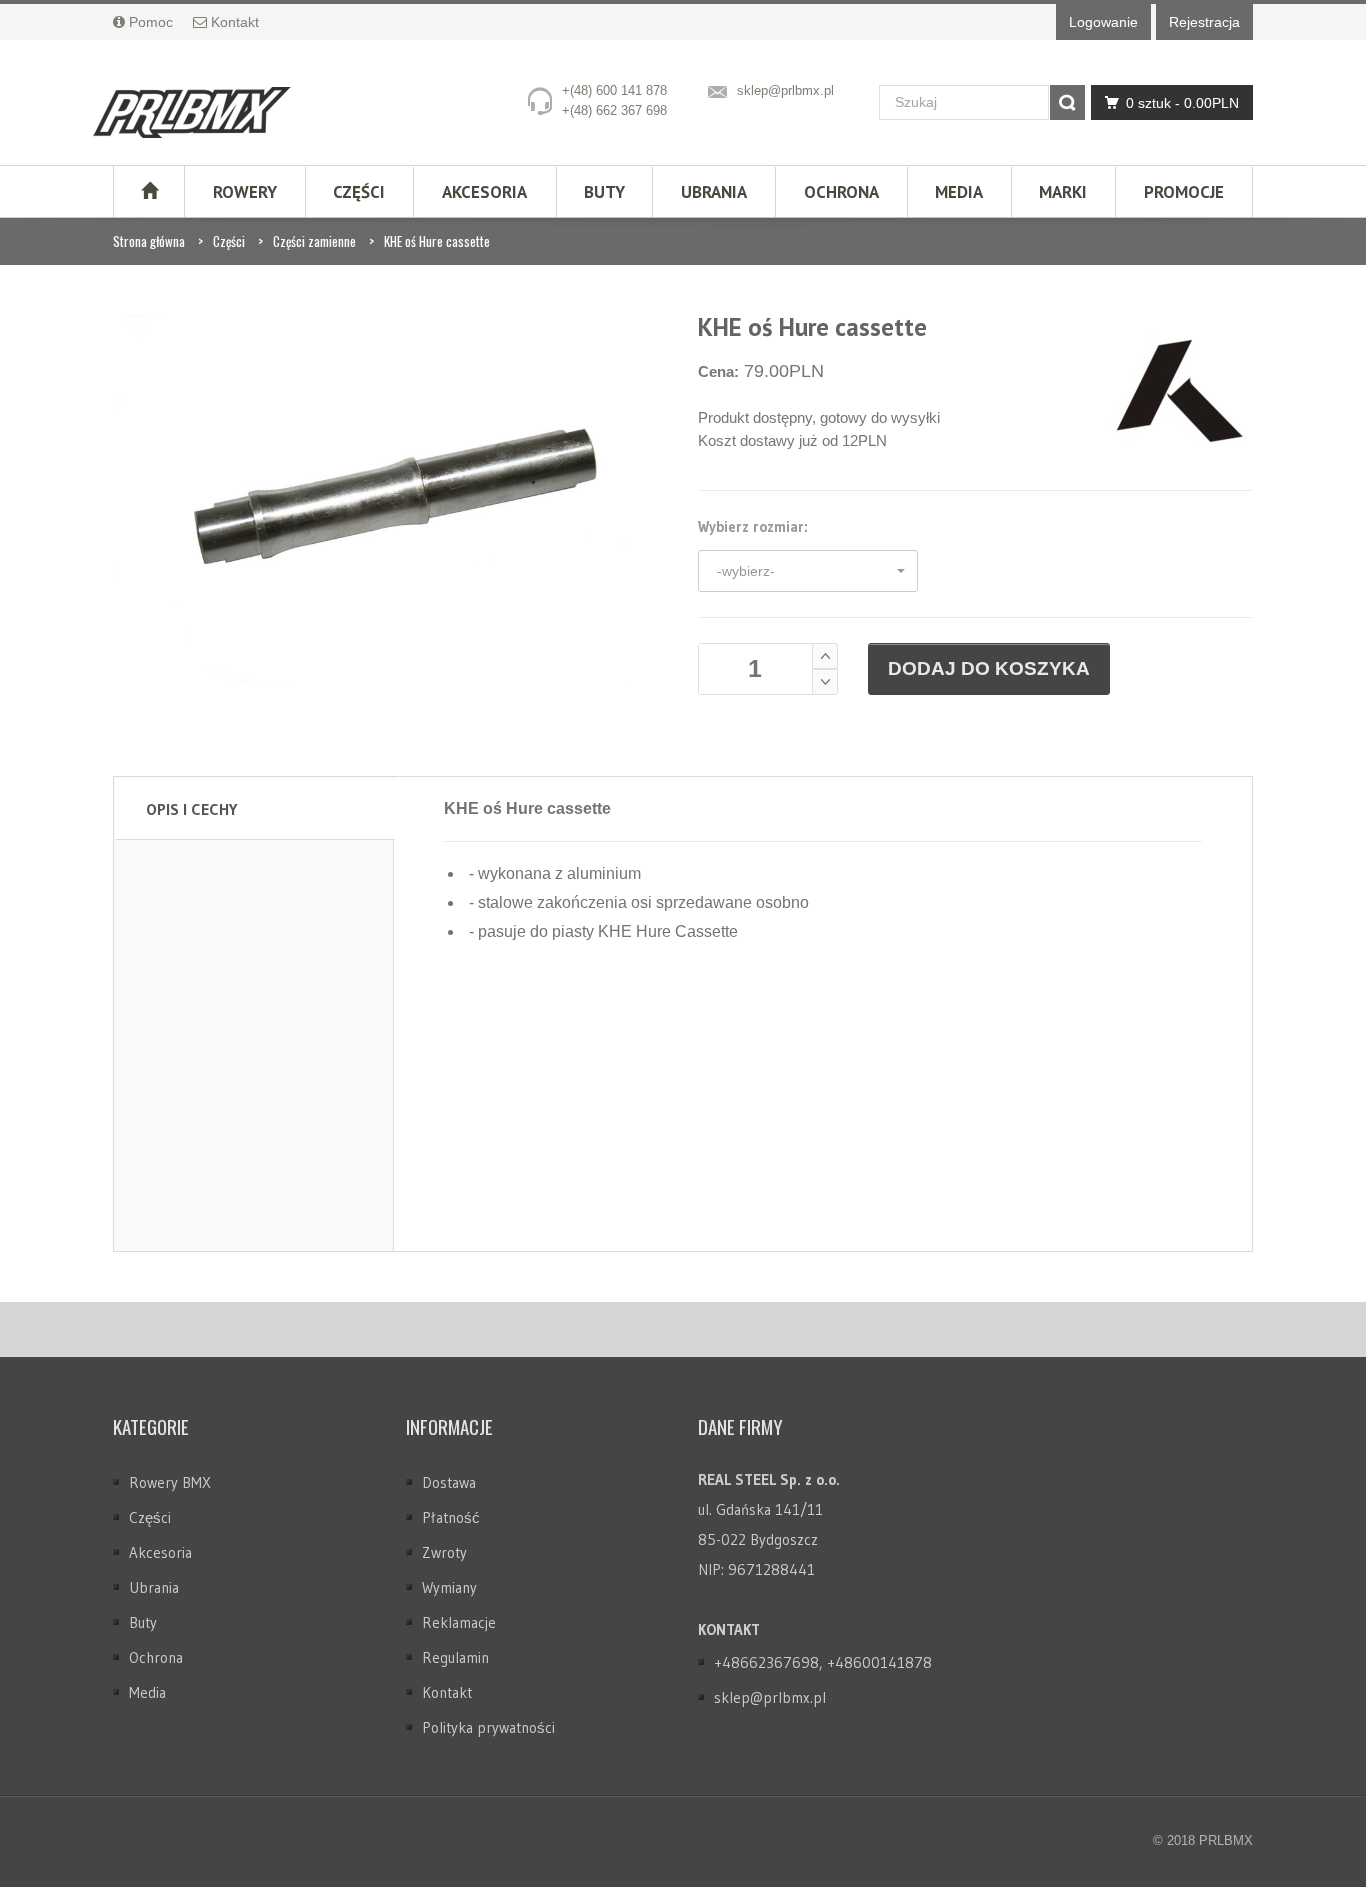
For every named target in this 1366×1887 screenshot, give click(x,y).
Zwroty (444, 1552)
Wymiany (449, 1587)
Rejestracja (1204, 22)
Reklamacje (459, 1622)
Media (959, 192)
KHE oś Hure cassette (437, 241)
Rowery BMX (170, 1482)
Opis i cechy (191, 809)
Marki (1063, 192)
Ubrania (714, 192)
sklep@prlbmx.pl (785, 90)
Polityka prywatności (488, 1727)
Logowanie (1103, 22)
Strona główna (149, 241)
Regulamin (455, 1657)
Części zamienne (314, 241)
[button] (808, 571)
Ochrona (841, 192)
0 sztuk (1182, 103)
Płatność (451, 1517)
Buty (604, 192)
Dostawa (449, 1482)
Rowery (245, 192)
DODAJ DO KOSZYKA (989, 668)
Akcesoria (484, 192)
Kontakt (447, 1692)
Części (359, 192)
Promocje (1184, 192)
